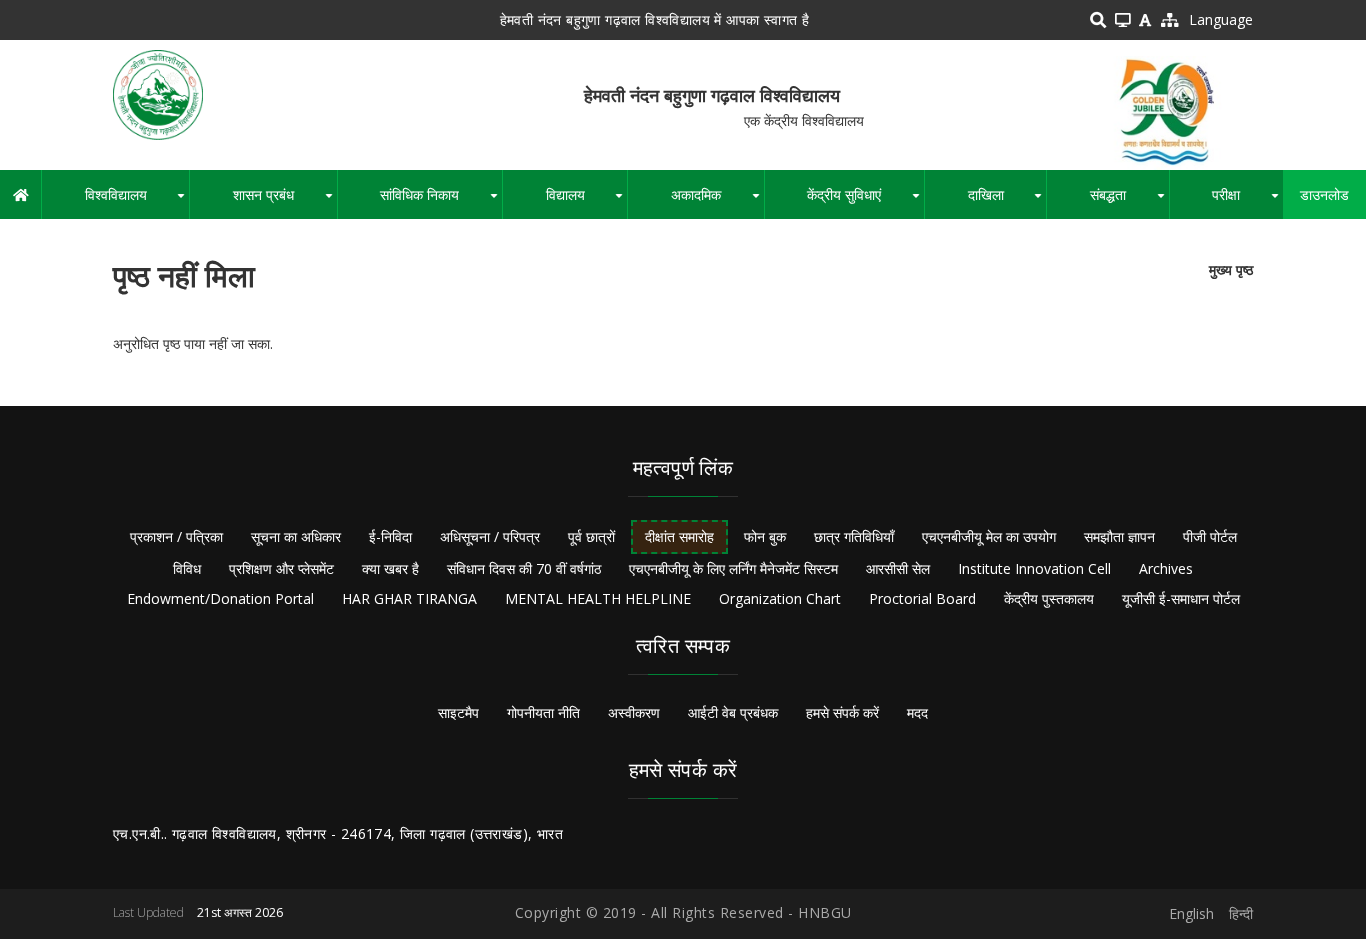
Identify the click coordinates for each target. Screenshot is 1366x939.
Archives (1166, 568)
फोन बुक (765, 536)
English (1191, 913)
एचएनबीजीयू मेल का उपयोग (989, 536)
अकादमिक (717, 202)
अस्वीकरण (634, 712)
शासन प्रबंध (284, 202)
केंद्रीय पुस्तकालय (1049, 598)
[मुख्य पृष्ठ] (158, 93)
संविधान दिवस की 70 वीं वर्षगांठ (524, 568)
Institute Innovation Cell (1034, 568)
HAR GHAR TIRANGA (409, 598)
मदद (917, 712)
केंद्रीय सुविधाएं (865, 202)
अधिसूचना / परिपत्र (490, 536)
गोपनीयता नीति (543, 712)
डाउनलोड (1324, 194)
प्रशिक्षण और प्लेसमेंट (281, 568)
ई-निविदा (390, 536)
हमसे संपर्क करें (842, 712)
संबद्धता (1129, 202)
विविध (187, 568)
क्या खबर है (390, 568)
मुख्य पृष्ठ (1231, 269)
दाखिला (1007, 202)
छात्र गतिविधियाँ (854, 536)
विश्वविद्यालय (137, 202)
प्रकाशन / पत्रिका (176, 536)
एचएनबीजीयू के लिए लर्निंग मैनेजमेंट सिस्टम (733, 568)
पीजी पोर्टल (1210, 536)
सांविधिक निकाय (441, 202)
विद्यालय (586, 202)
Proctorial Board (922, 598)
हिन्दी (1241, 913)
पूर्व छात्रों (591, 536)
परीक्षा (1247, 202)
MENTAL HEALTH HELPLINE (598, 598)
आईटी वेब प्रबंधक (733, 712)
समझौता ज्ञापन (1119, 536)
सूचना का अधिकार (296, 536)
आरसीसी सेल (898, 568)
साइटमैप (458, 712)
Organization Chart (780, 598)
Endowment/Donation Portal (220, 598)
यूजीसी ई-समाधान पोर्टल (1181, 598)
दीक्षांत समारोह (679, 536)
